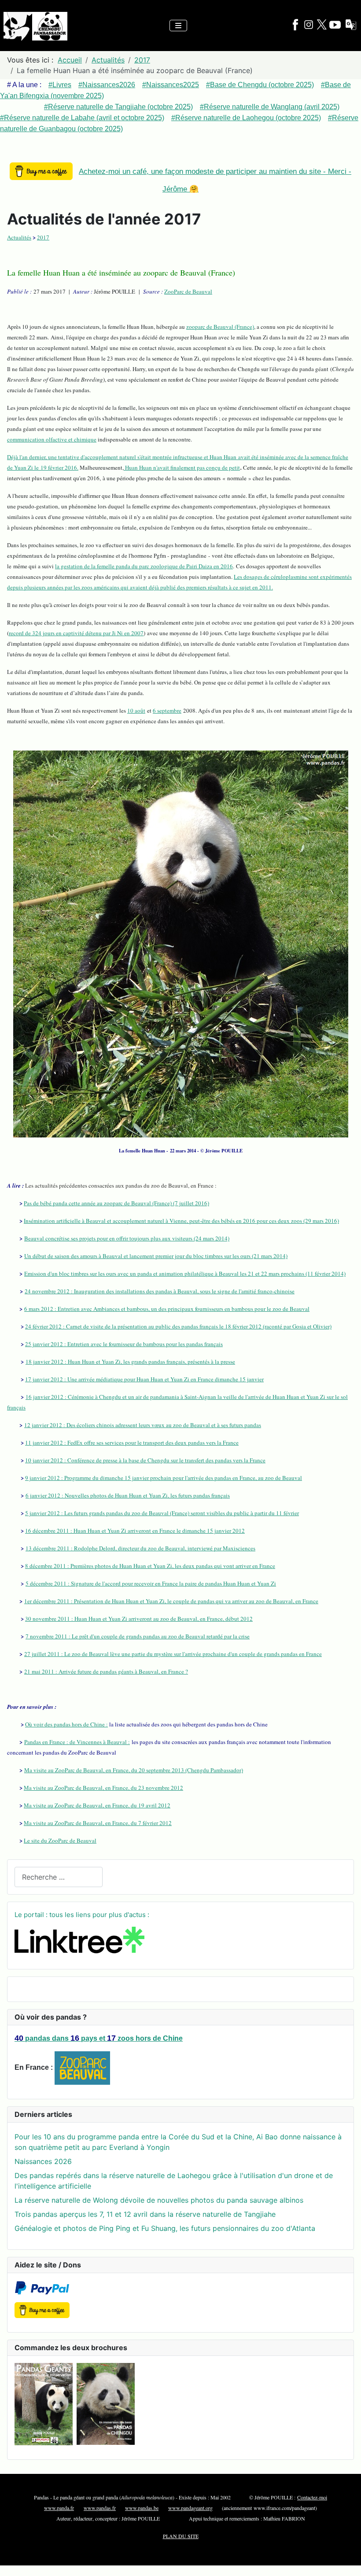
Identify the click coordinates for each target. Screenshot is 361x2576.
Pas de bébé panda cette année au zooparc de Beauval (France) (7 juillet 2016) (116, 1203)
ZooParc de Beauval (188, 291)
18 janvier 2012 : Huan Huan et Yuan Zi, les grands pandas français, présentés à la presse (130, 1362)
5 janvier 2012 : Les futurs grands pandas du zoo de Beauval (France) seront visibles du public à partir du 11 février (162, 1513)
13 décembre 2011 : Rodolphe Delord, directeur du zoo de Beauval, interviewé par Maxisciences (140, 1548)
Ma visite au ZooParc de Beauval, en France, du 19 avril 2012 (97, 1805)
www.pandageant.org (190, 2508)
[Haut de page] (346, 2560)
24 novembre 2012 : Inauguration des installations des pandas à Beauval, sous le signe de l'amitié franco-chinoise (160, 1291)
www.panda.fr (59, 2508)
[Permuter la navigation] (178, 26)
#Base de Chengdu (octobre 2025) (260, 85)
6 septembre (167, 710)
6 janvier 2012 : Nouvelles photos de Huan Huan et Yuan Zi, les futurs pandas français (128, 1495)
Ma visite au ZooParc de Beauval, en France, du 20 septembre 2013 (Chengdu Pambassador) (134, 1770)
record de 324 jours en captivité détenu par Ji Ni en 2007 (76, 633)
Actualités (19, 237)
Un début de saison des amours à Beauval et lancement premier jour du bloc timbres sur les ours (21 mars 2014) (156, 1256)
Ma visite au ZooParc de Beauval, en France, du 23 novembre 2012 (103, 1788)
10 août (136, 710)
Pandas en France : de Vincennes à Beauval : (77, 1742)
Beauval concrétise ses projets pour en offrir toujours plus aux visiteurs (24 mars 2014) (127, 1238)
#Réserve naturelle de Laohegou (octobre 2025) (246, 118)
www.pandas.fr (100, 2508)
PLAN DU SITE (181, 2536)
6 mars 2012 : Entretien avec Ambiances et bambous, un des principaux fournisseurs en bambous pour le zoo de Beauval (167, 1309)
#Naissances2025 (171, 85)
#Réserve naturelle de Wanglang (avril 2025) (270, 107)
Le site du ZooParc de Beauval (60, 1840)
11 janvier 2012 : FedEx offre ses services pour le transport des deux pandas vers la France (132, 1443)
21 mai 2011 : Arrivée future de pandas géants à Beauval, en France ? (106, 1671)
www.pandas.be (142, 2508)
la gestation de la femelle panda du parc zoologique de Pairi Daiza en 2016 (144, 566)
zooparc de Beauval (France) (220, 327)
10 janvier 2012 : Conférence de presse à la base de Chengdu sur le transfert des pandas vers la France (145, 1460)
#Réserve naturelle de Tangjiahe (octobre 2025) (118, 107)
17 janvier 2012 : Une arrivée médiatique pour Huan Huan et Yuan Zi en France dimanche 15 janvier (144, 1379)
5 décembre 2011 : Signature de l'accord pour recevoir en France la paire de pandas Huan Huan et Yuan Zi (151, 1583)
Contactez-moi (312, 2497)
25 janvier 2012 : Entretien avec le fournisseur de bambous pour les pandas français (124, 1344)
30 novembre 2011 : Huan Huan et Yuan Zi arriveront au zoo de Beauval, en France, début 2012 (139, 1619)
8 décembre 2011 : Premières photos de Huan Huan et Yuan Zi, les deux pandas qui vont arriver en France (150, 1566)
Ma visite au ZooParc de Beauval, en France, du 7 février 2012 (98, 1823)
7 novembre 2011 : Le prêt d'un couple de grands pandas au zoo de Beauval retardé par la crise (138, 1636)
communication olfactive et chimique (52, 439)
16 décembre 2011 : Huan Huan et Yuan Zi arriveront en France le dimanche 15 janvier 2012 (135, 1531)
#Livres (60, 85)
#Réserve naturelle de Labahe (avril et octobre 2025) (82, 118)
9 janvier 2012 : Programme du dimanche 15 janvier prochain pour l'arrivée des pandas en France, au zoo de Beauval (164, 1478)
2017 (43, 237)
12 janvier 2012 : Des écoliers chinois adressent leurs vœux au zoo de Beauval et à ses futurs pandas (143, 1425)
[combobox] (59, 1877)
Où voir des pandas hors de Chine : (66, 1724)
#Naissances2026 (107, 85)
